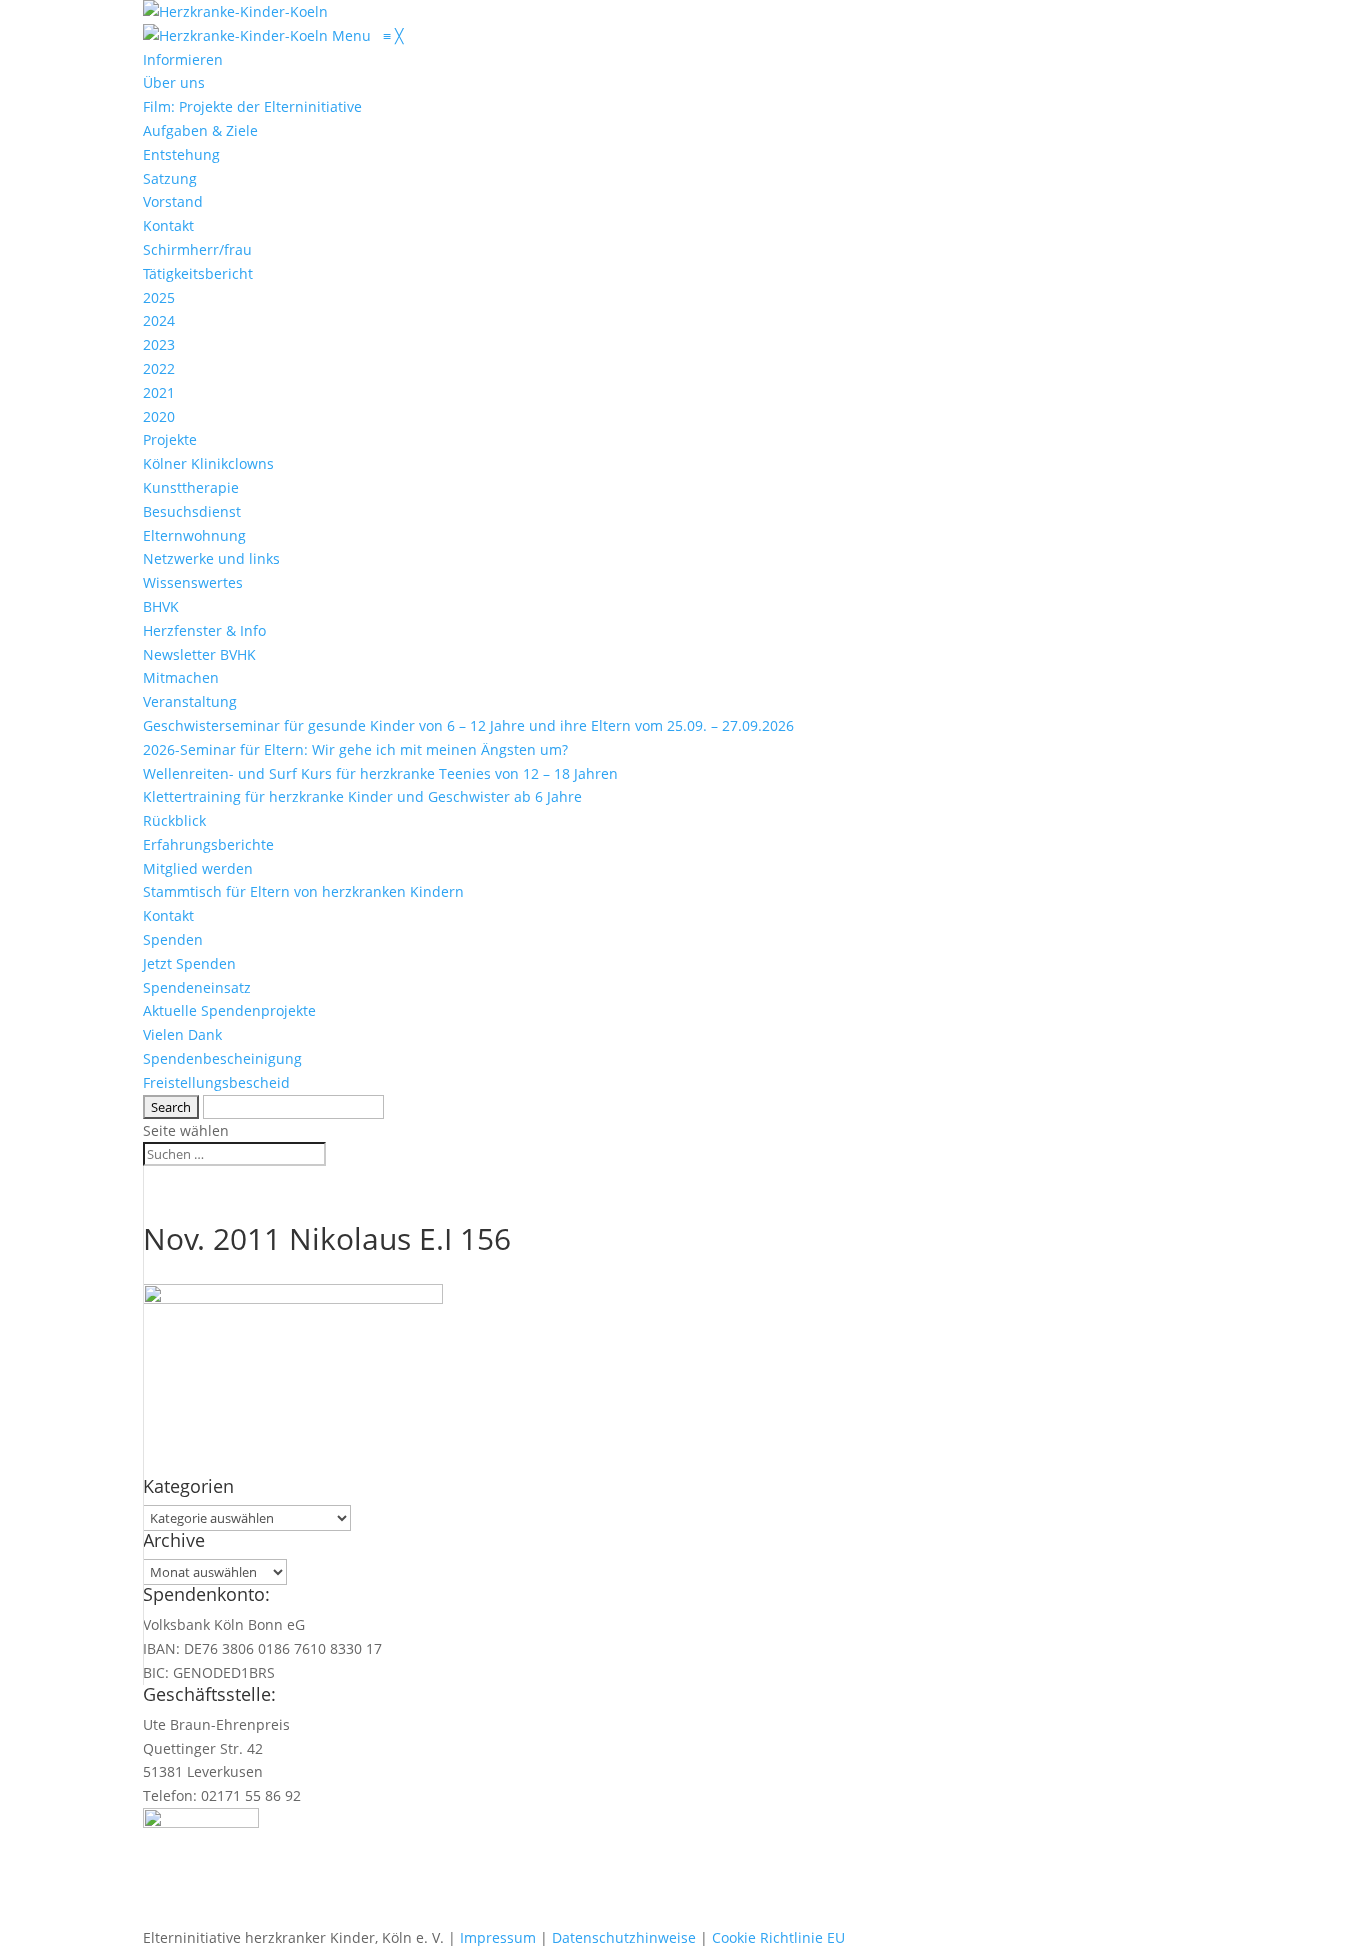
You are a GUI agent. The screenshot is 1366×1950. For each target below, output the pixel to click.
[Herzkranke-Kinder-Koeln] (237, 35)
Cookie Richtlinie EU (778, 1937)
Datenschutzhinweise (624, 1937)
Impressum (498, 1937)
